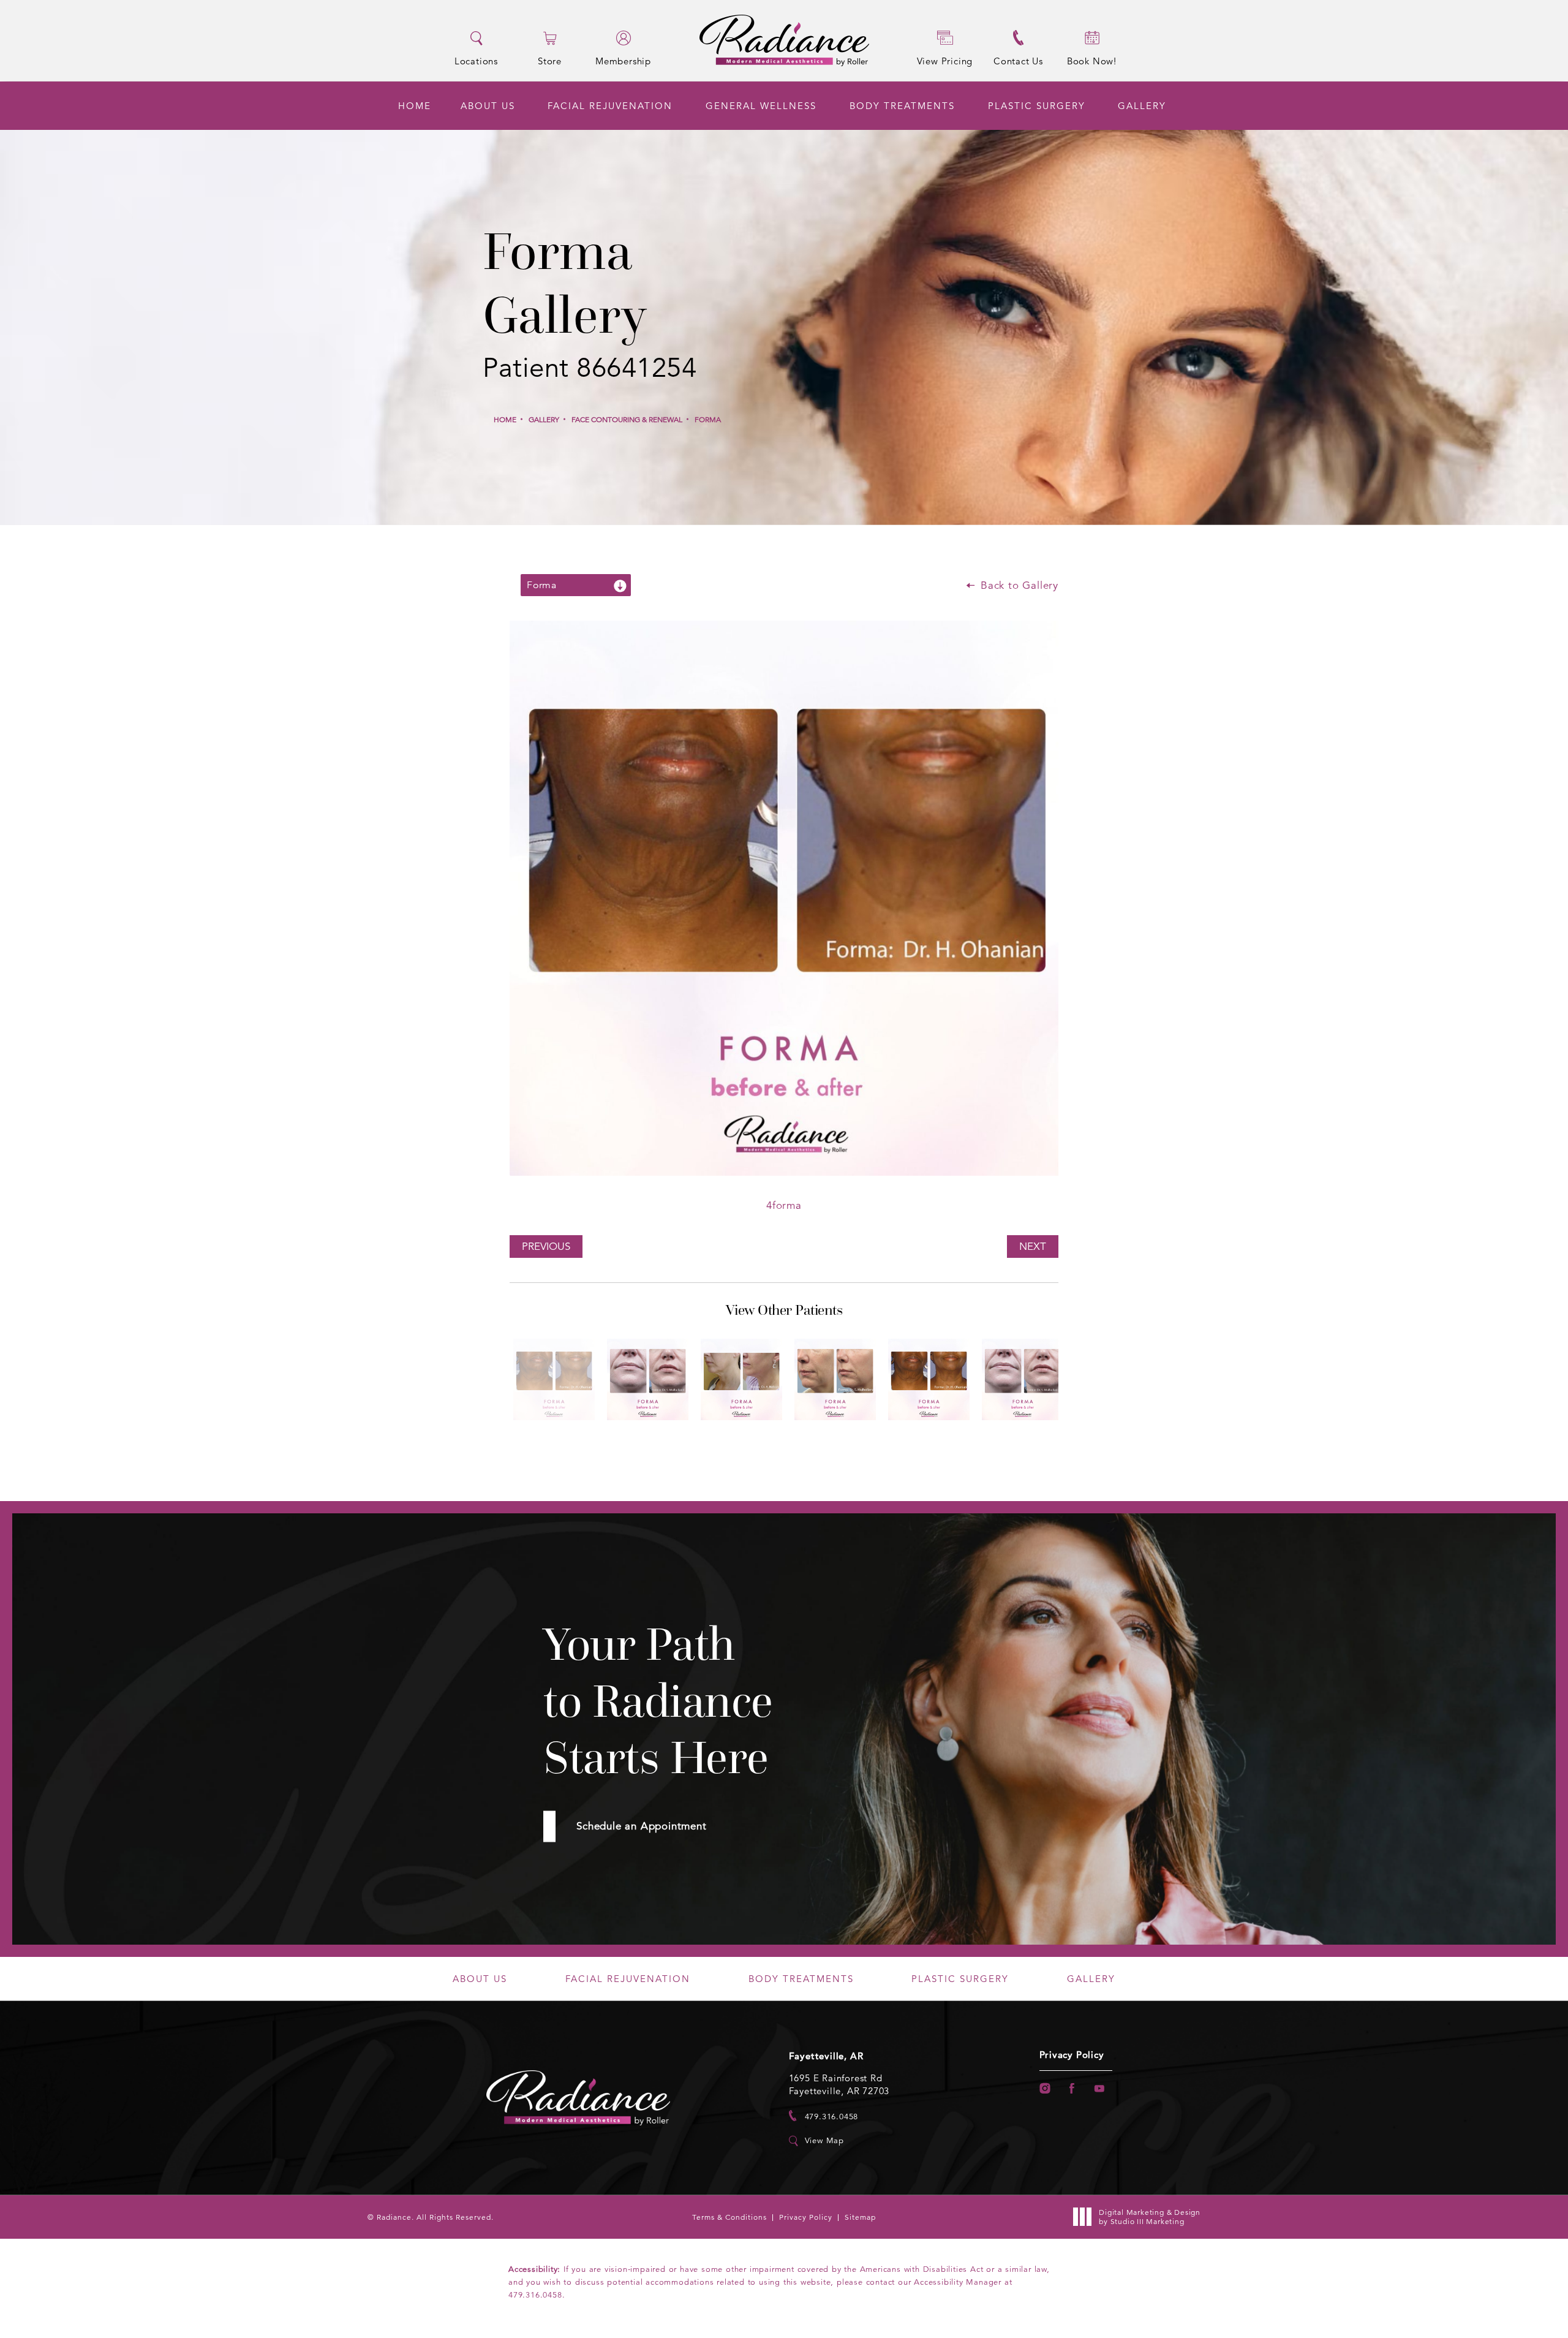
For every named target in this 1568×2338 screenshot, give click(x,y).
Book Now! (1092, 61)
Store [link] (550, 60)
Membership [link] (623, 60)
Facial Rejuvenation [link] (610, 106)
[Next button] (804, 1442)
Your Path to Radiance (658, 1701)
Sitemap (860, 2217)
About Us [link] (488, 106)
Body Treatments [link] (902, 106)
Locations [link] (476, 60)
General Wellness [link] (761, 106)
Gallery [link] (1142, 106)
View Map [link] (824, 2141)
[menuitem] (415, 106)
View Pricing (945, 61)
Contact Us (1018, 61)
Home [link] (415, 106)
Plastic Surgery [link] (1037, 106)
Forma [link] (708, 419)
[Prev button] (764, 1442)
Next (1033, 1247)
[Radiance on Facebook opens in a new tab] (1072, 2088)
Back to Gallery (1018, 585)
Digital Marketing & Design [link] (1150, 2217)
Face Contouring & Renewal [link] (627, 419)
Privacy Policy (1072, 2055)
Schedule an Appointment (641, 1826)
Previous (546, 1247)
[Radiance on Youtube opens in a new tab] (1100, 2088)
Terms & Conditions (729, 2217)
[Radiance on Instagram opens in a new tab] (1045, 2088)
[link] (824, 2116)
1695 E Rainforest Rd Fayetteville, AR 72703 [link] (839, 2084)
